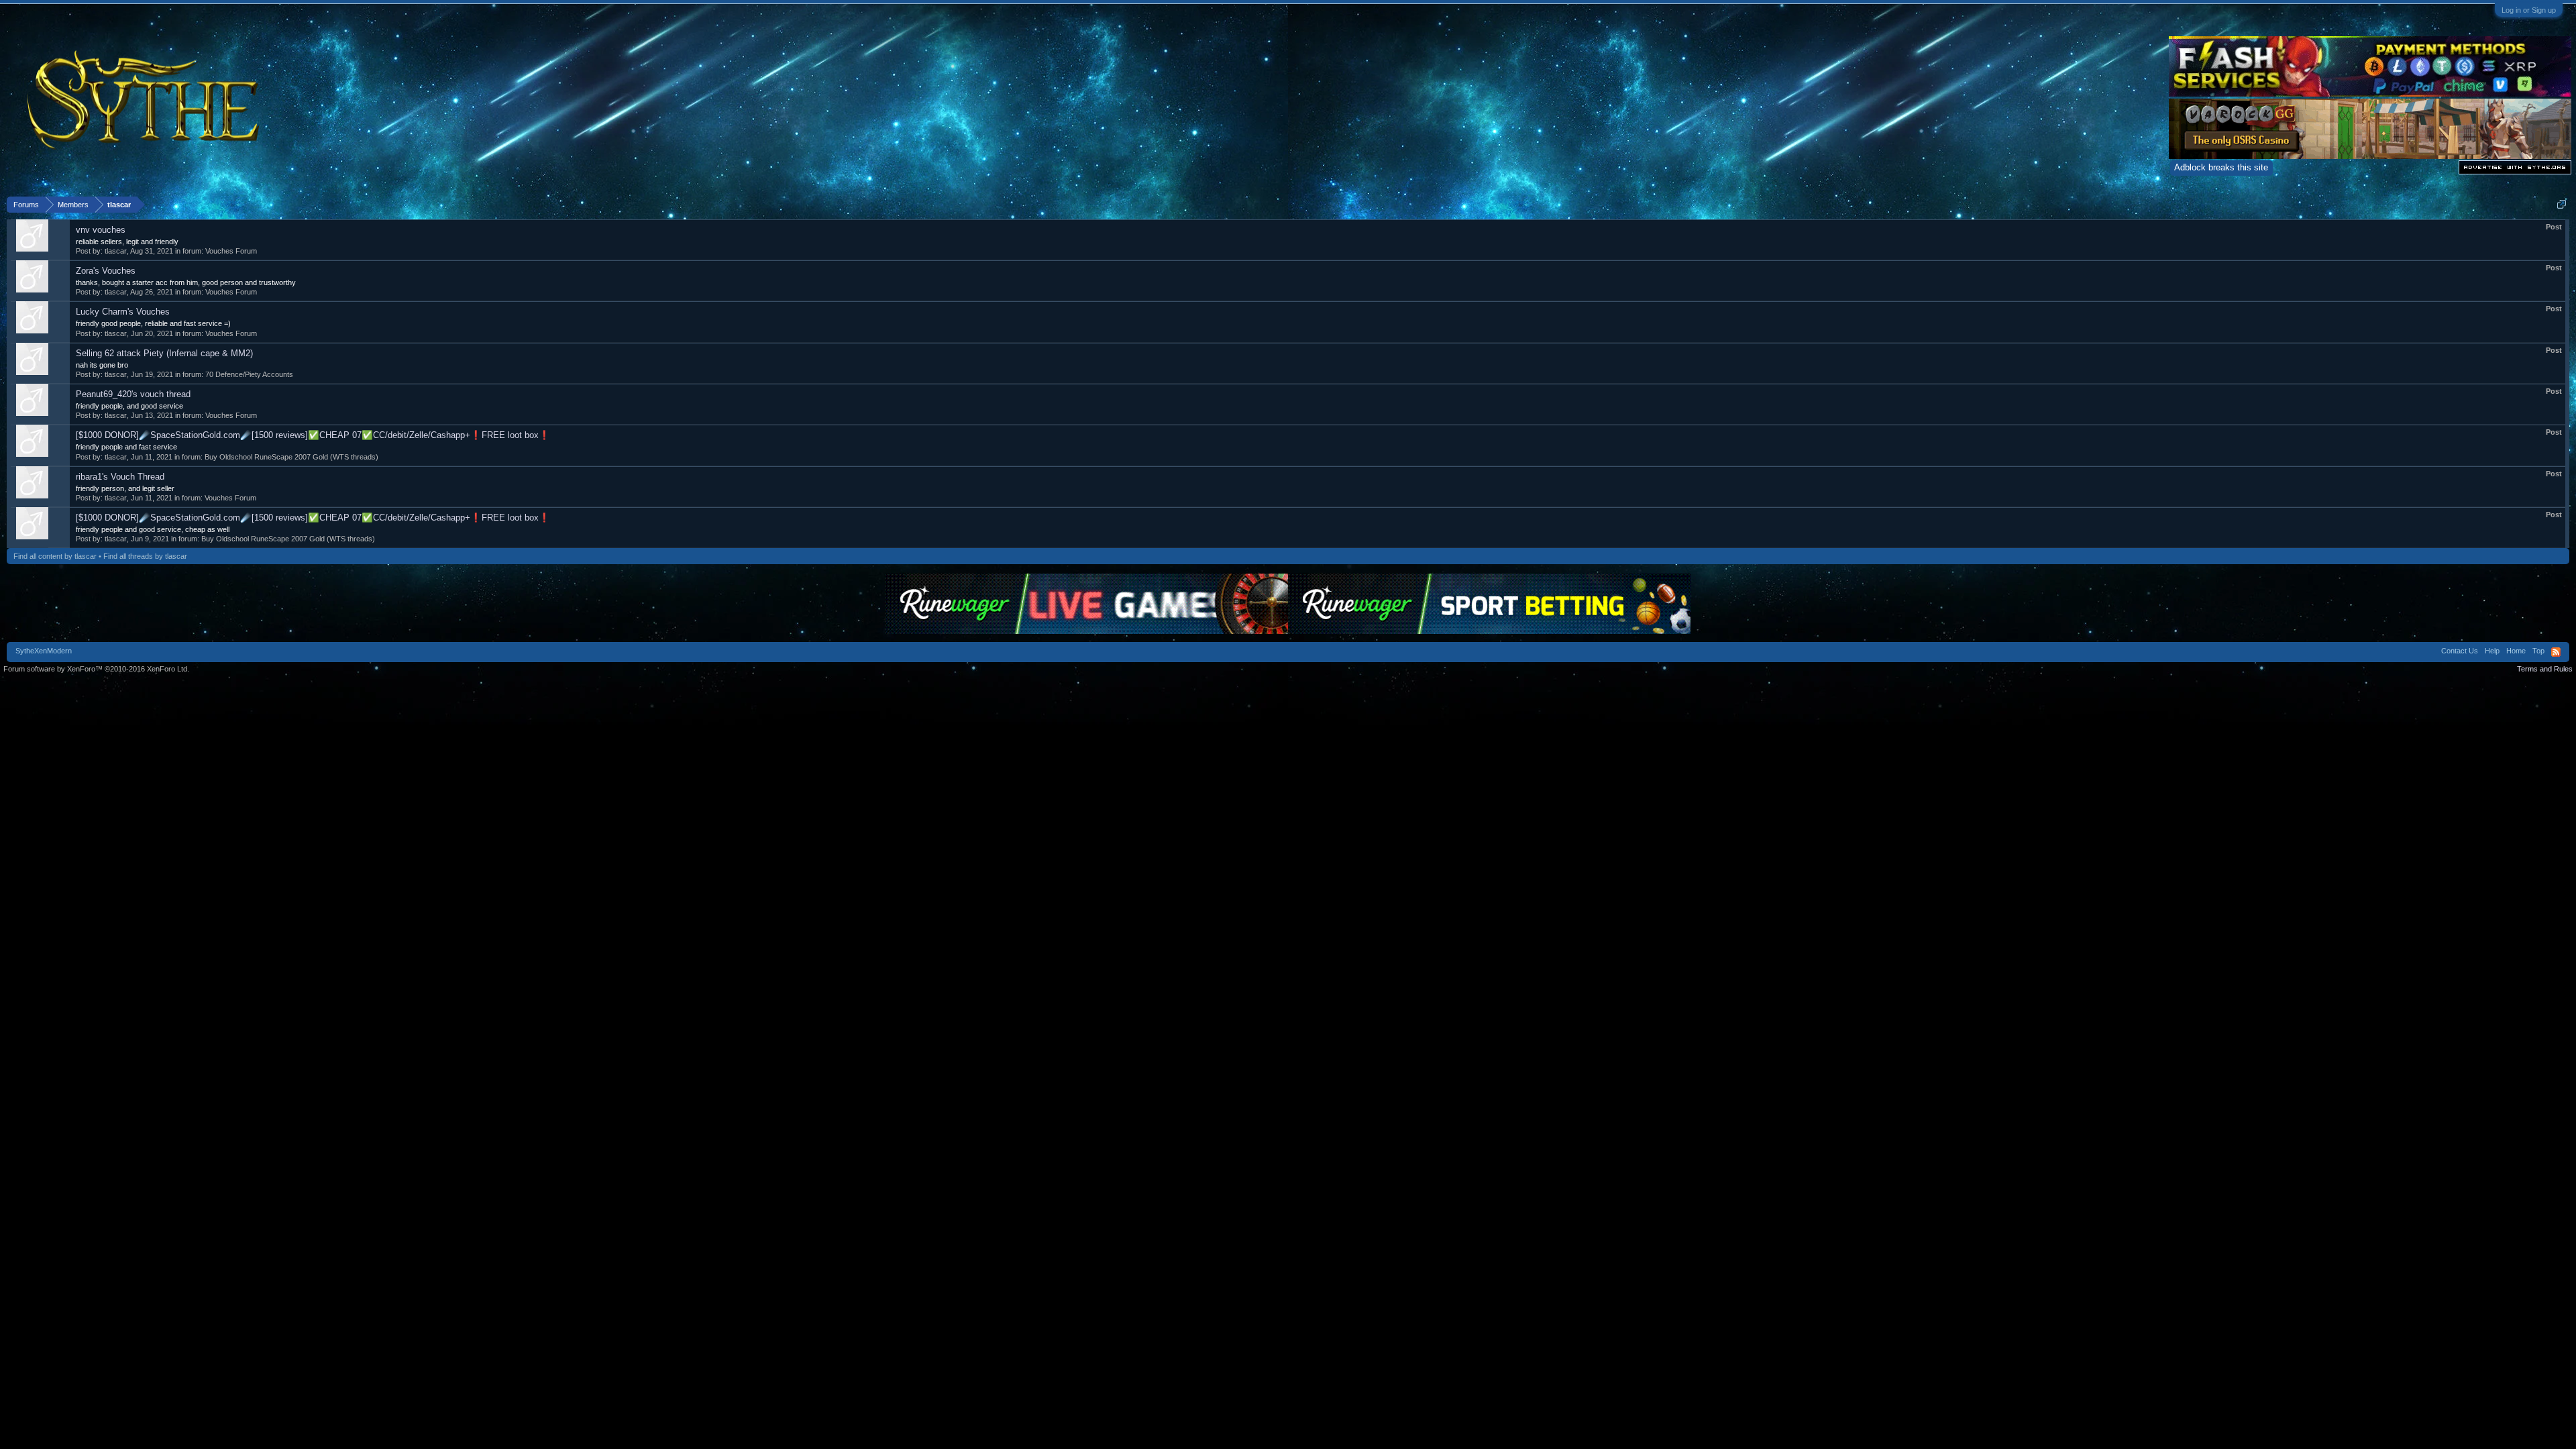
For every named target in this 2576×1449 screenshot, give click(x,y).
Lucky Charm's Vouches (123, 312)
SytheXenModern (44, 651)
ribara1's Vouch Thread (120, 477)
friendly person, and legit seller (125, 488)
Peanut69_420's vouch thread (133, 394)
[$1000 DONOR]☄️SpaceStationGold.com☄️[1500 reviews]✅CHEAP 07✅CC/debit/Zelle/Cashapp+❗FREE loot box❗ (313, 435)
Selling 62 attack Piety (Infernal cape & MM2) (164, 353)
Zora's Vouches (106, 271)
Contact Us (2460, 651)
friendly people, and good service (129, 406)
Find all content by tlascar (55, 556)
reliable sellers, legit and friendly (127, 241)
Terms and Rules (2545, 669)
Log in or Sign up (2529, 10)
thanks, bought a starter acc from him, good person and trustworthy (186, 282)
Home (2516, 651)
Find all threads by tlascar (145, 556)
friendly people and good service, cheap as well (153, 529)
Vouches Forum (231, 251)
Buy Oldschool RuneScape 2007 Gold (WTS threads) (291, 457)
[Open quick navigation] (2562, 204)
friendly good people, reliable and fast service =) (153, 323)
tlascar (116, 251)
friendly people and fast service (126, 447)
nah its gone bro (102, 365)
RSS (2556, 652)
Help (2492, 651)
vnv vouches (101, 230)
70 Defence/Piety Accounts (249, 374)
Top (2538, 651)
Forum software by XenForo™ (96, 669)
